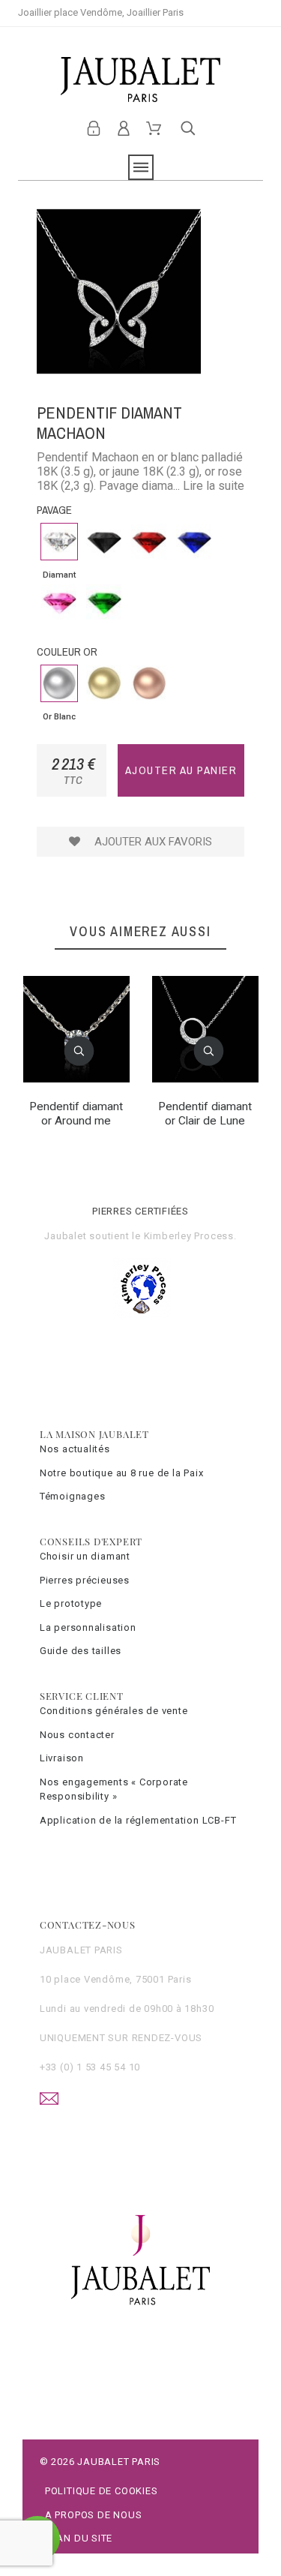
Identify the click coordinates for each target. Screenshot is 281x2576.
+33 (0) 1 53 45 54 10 (90, 2067)
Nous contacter (77, 1735)
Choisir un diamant (85, 1556)
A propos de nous (93, 2515)
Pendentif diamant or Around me (76, 1113)
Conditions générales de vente (114, 1711)
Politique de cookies (102, 2491)
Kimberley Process (189, 1236)
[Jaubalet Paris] (140, 80)
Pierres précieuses (85, 1580)
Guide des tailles (81, 1651)
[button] (79, 1051)
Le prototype (71, 1603)
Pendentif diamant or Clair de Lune (205, 1113)
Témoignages (73, 1496)
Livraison (62, 1758)
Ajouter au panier (181, 770)
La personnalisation (88, 1627)
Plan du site (79, 2538)
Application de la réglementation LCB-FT (138, 1820)
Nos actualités (75, 1449)
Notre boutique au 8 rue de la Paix (122, 1473)
